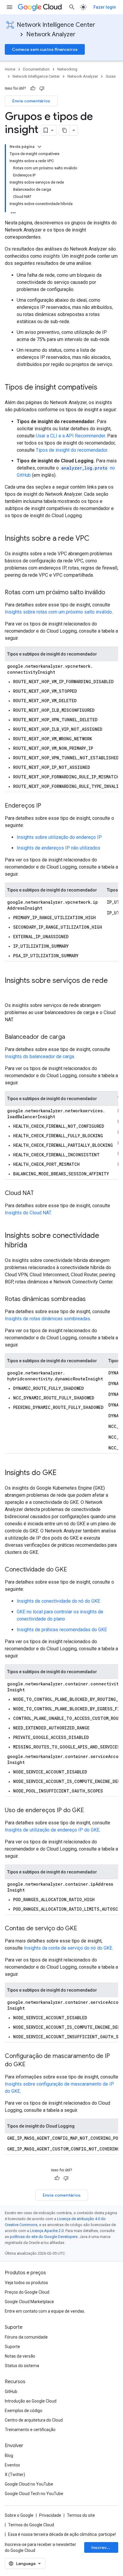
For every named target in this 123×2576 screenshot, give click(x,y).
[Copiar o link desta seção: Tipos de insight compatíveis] (103, 388)
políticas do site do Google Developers (44, 2237)
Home (10, 69)
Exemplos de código (24, 2411)
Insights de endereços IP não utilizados (59, 848)
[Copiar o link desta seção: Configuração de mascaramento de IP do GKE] (32, 2065)
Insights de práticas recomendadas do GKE (62, 1630)
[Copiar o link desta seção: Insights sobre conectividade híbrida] (33, 1246)
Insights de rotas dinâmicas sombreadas (47, 1319)
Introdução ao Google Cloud (31, 2401)
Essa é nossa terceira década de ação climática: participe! (62, 2534)
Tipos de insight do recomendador (72, 450)
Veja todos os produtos (26, 2283)
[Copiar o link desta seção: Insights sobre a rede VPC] (96, 539)
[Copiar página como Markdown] (64, 130)
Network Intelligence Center (56, 25)
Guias (111, 76)
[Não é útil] (42, 88)
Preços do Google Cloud (27, 2292)
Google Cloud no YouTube (29, 2484)
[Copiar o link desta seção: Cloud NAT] (40, 1194)
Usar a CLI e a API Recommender (70, 436)
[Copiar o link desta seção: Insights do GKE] (62, 1473)
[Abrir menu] (10, 7)
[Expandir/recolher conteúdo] (39, 147)
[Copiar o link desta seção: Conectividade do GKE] (73, 1570)
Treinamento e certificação (30, 2430)
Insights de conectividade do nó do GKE (58, 1601)
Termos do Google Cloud (31, 2525)
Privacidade (50, 2515)
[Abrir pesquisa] (72, 7)
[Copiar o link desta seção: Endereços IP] (47, 806)
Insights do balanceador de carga (39, 1056)
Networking (67, 69)
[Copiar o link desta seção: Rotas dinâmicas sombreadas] (92, 1299)
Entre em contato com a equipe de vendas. (45, 2311)
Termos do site (81, 2515)
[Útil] (33, 88)
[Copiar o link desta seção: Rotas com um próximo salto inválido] (111, 593)
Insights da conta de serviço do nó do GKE (68, 1948)
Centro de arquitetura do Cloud (34, 2420)
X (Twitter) (15, 2475)
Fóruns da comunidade (26, 2337)
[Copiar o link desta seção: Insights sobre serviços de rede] (11, 991)
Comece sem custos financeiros (45, 49)
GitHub (11, 2392)
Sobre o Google (19, 2515)
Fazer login (105, 7)
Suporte (12, 2347)
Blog (9, 2455)
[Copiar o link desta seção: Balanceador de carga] (71, 1037)
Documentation (36, 69)
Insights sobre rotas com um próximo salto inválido (58, 612)
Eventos (12, 2465)
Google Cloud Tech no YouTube (34, 2494)
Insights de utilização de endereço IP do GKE (52, 1830)
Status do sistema (22, 2366)
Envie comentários (31, 101)
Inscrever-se (105, 2547)
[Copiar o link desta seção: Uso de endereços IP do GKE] (90, 1811)
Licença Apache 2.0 (47, 2231)
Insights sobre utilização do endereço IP (59, 837)
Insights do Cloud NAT (28, 1213)
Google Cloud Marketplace (29, 2302)
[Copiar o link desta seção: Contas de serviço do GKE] (83, 1929)
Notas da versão (20, 2356)
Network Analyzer (51, 34)
